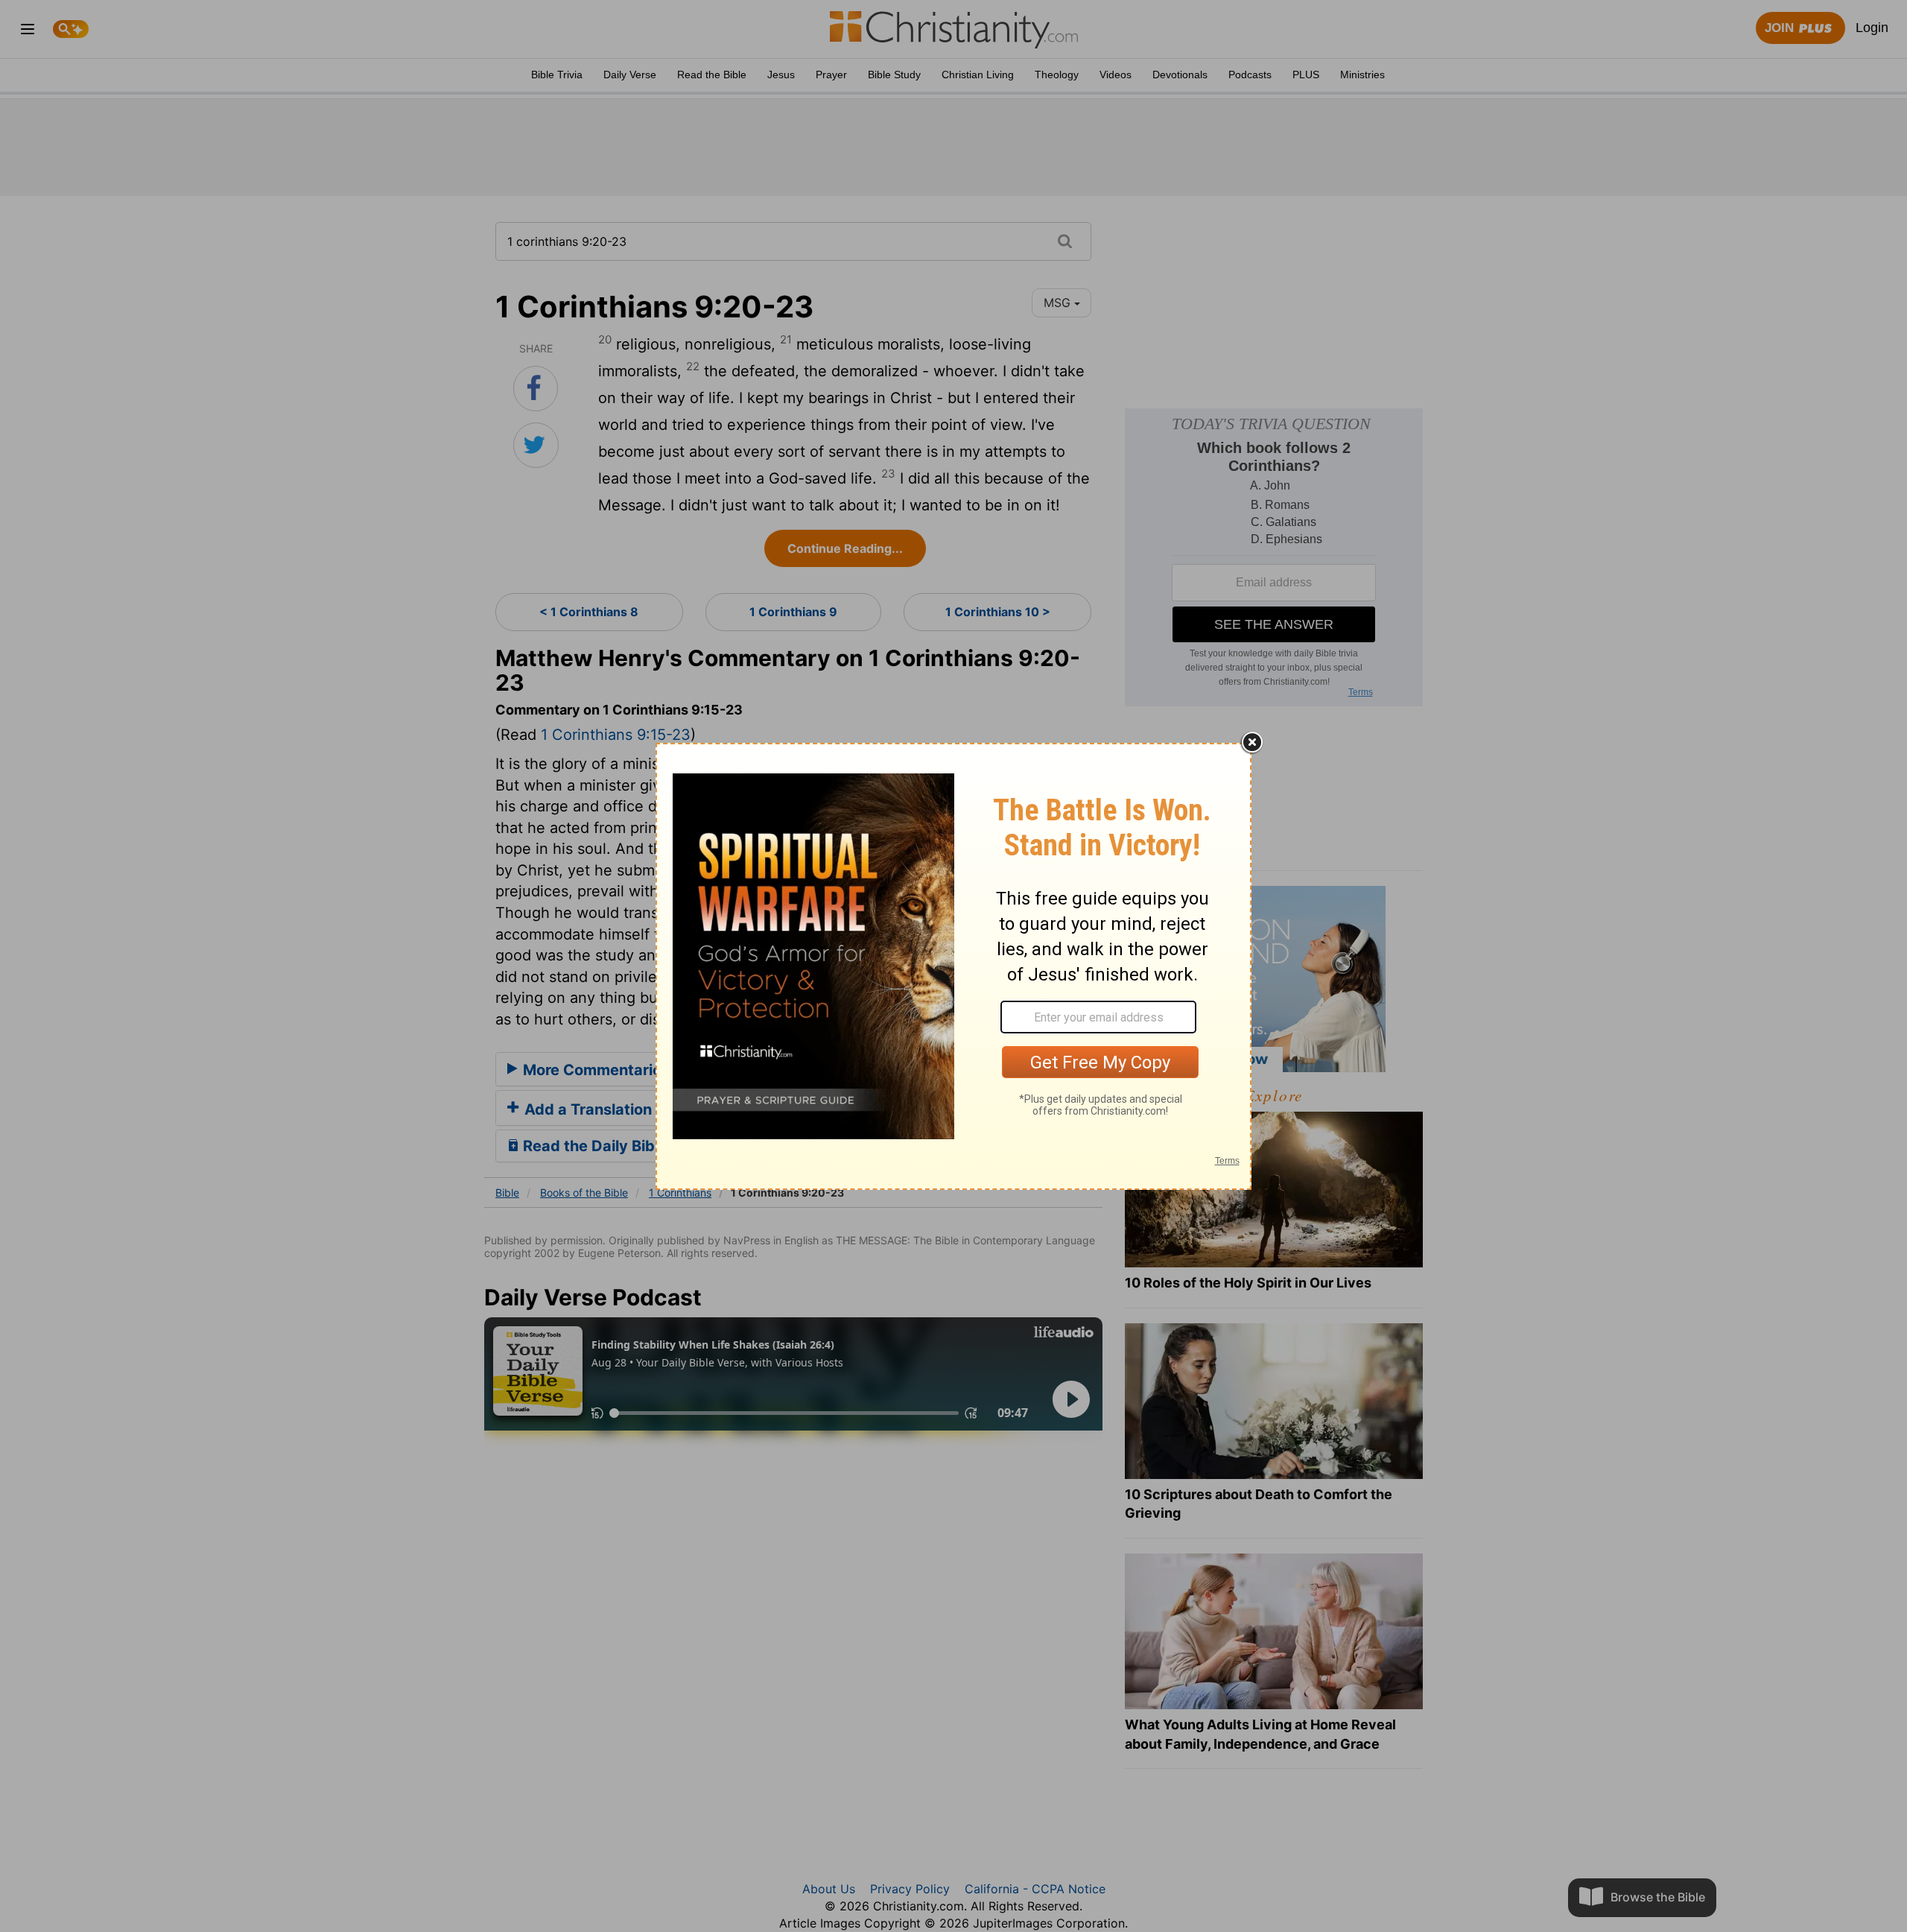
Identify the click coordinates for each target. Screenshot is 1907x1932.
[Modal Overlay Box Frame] (953, 966)
